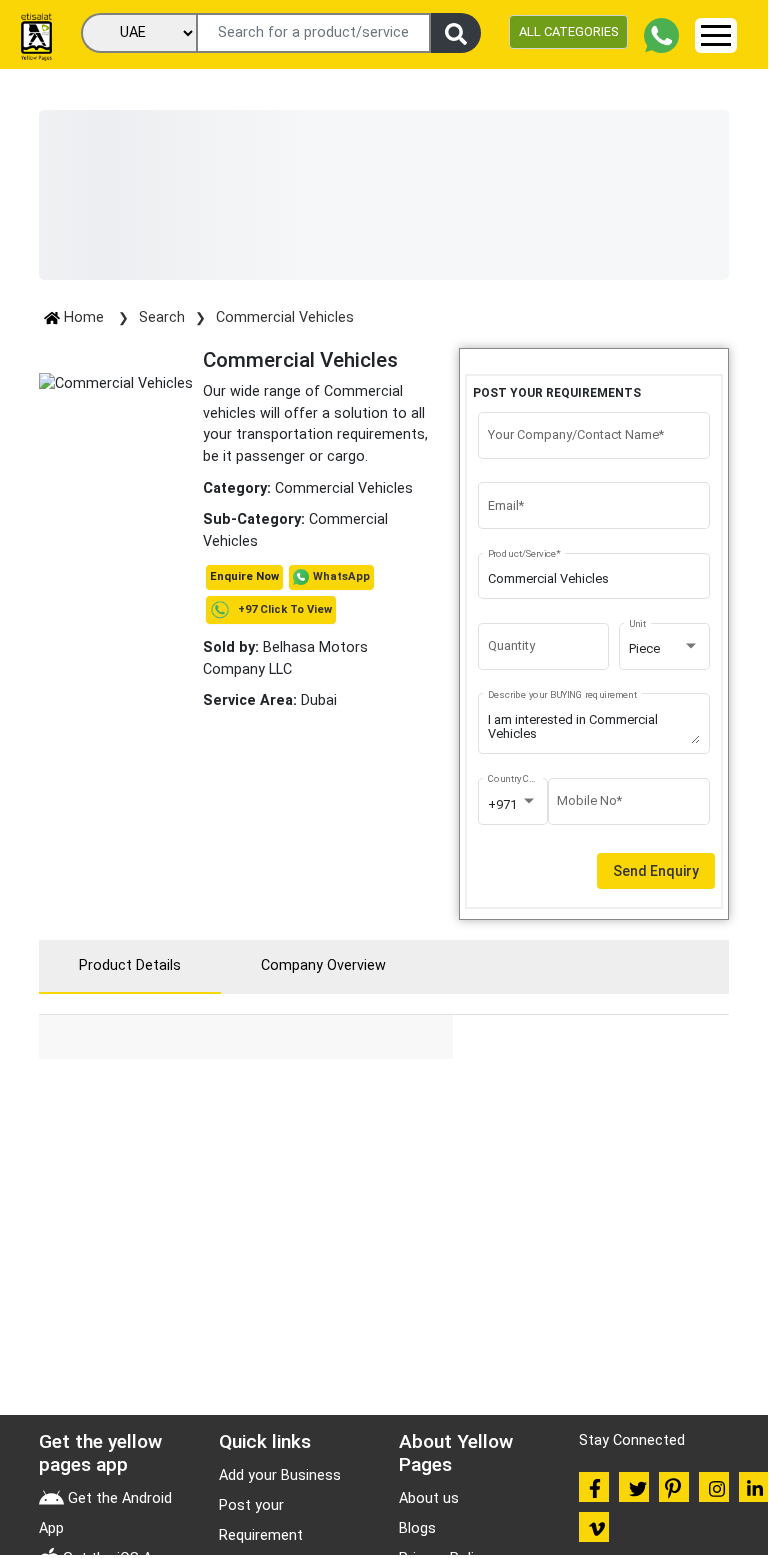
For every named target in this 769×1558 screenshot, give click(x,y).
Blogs (417, 1528)
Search (162, 317)
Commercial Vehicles (285, 317)
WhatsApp (341, 576)
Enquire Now (244, 576)
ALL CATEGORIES (568, 31)
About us (429, 1498)
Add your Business (280, 1475)
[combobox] (665, 649)
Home (84, 317)
